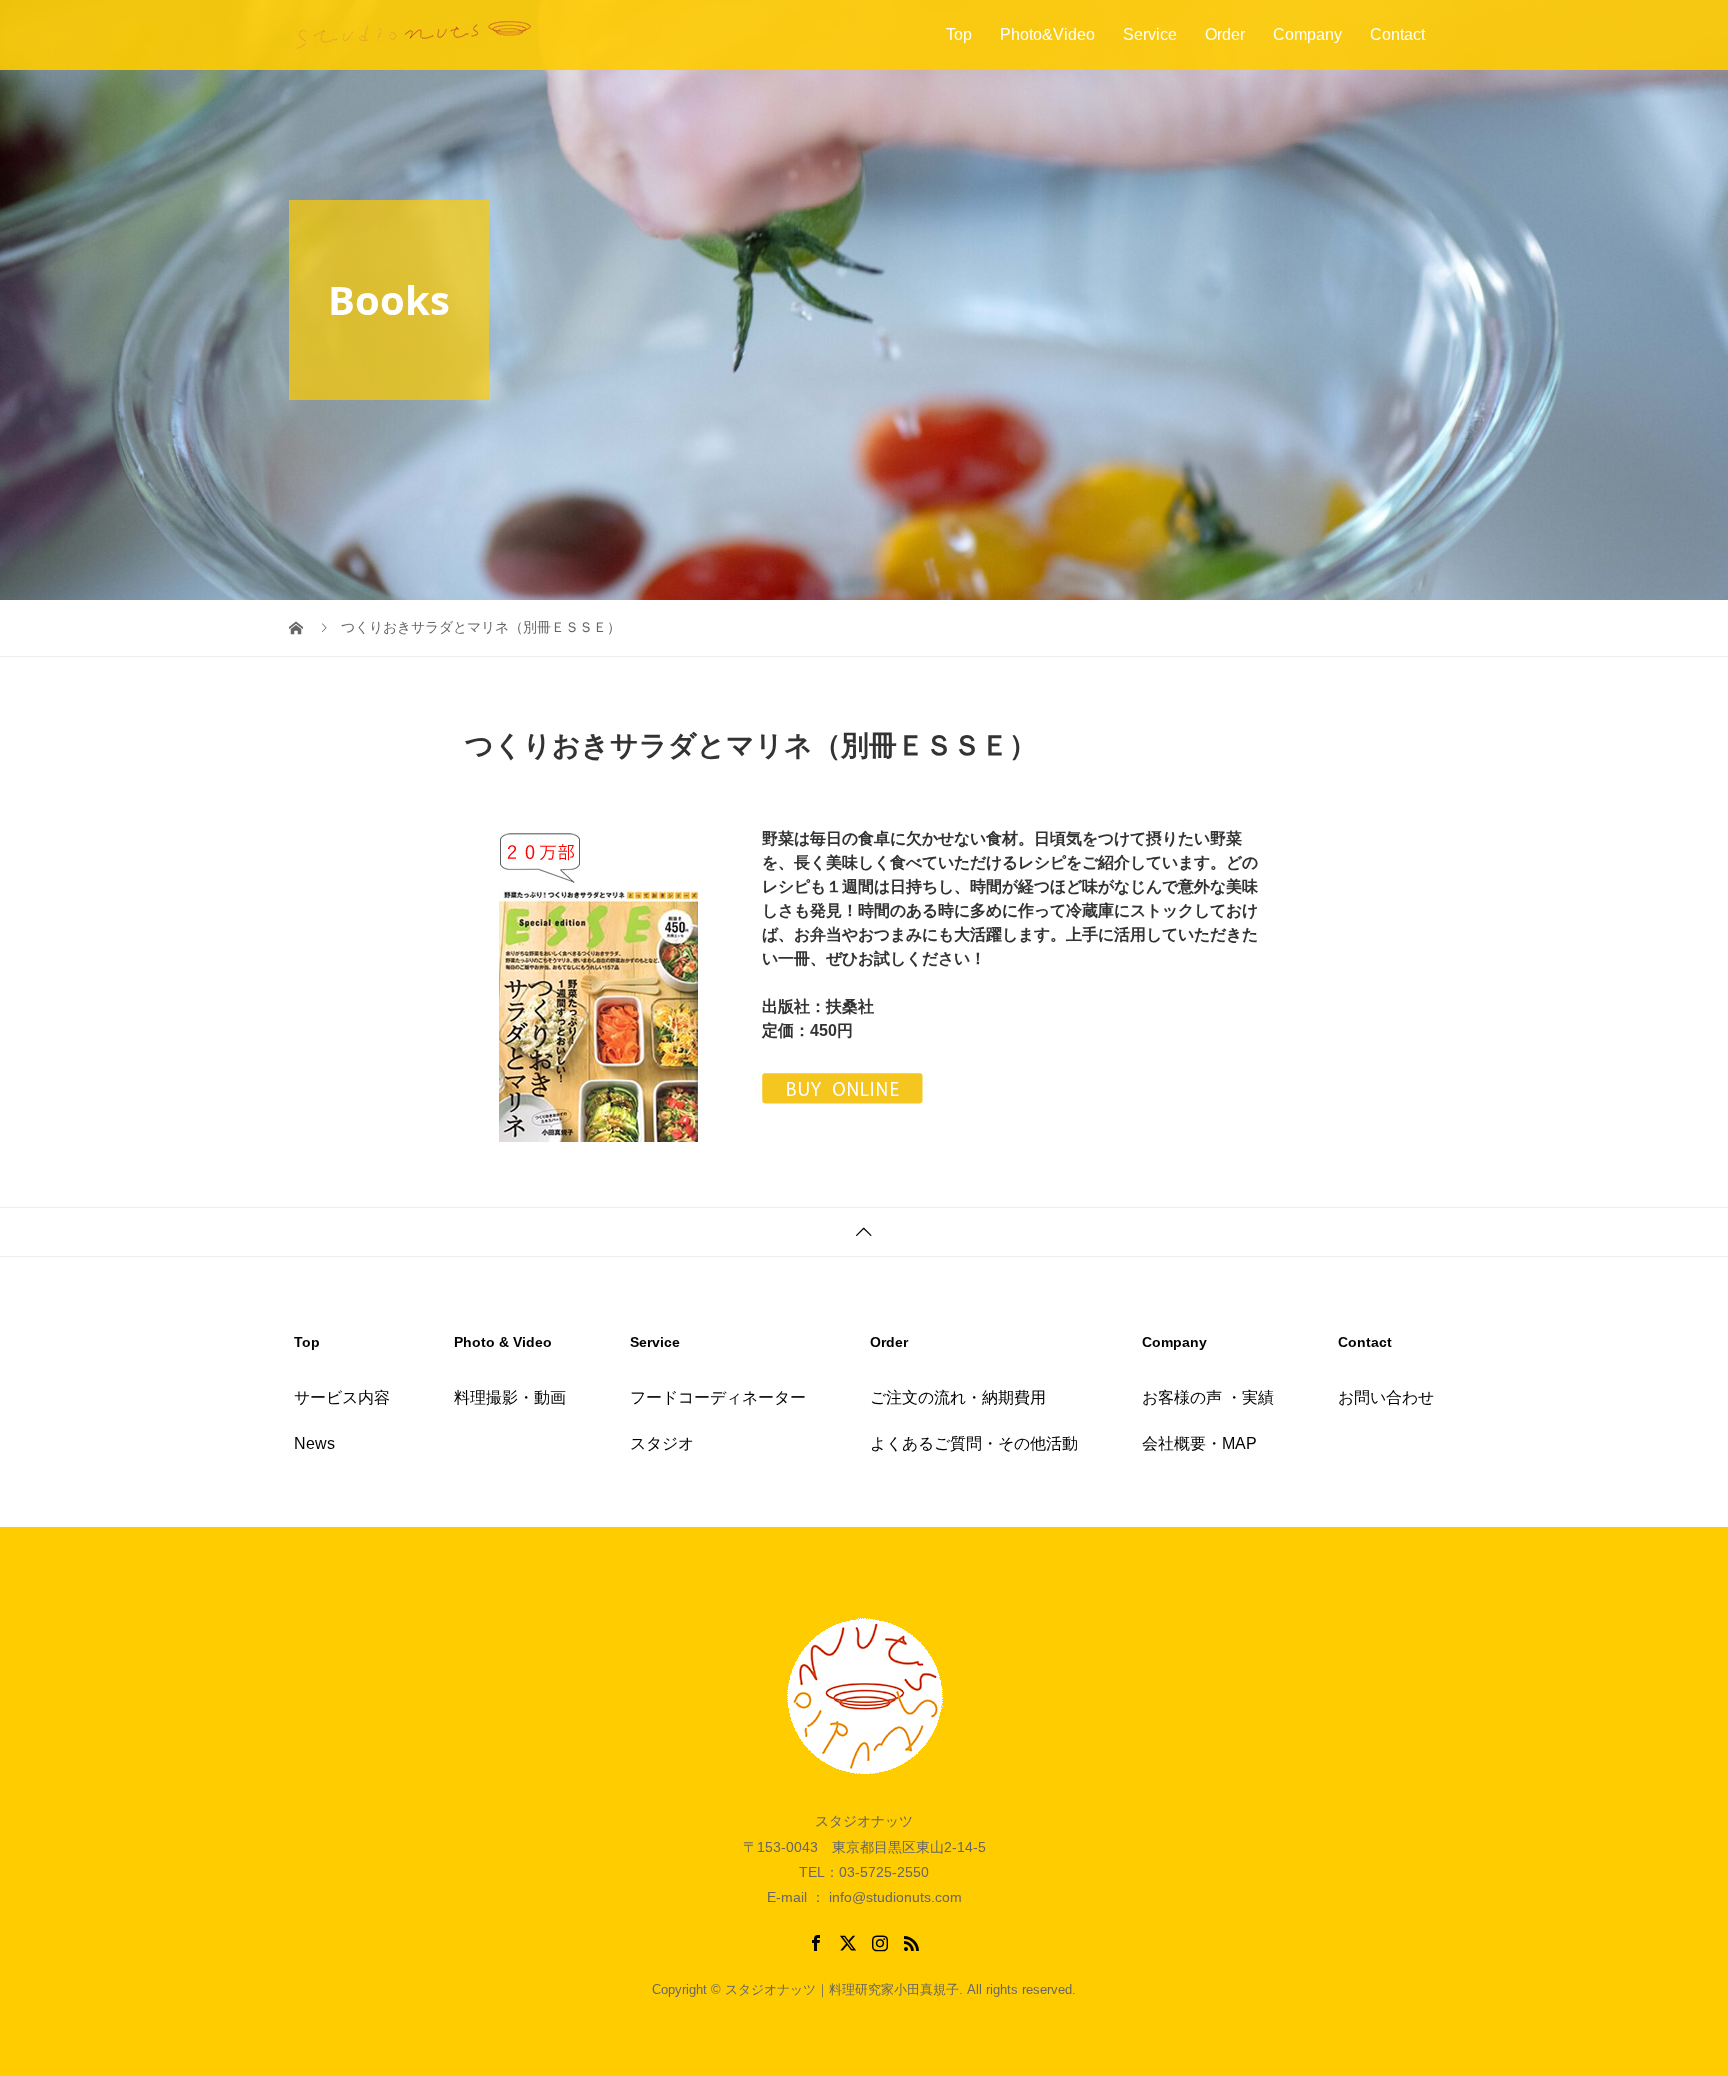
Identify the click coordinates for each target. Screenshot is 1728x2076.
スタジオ (662, 1443)
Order (1225, 34)
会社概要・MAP (1199, 1443)
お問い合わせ (1386, 1397)
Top (959, 34)
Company (1307, 34)
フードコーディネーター (718, 1397)
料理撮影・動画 (510, 1397)
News (314, 1443)
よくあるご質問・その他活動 (974, 1443)
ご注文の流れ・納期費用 (958, 1397)
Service (1150, 34)
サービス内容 (342, 1397)
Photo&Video (1047, 34)
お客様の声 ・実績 (1208, 1397)
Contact (1397, 34)
